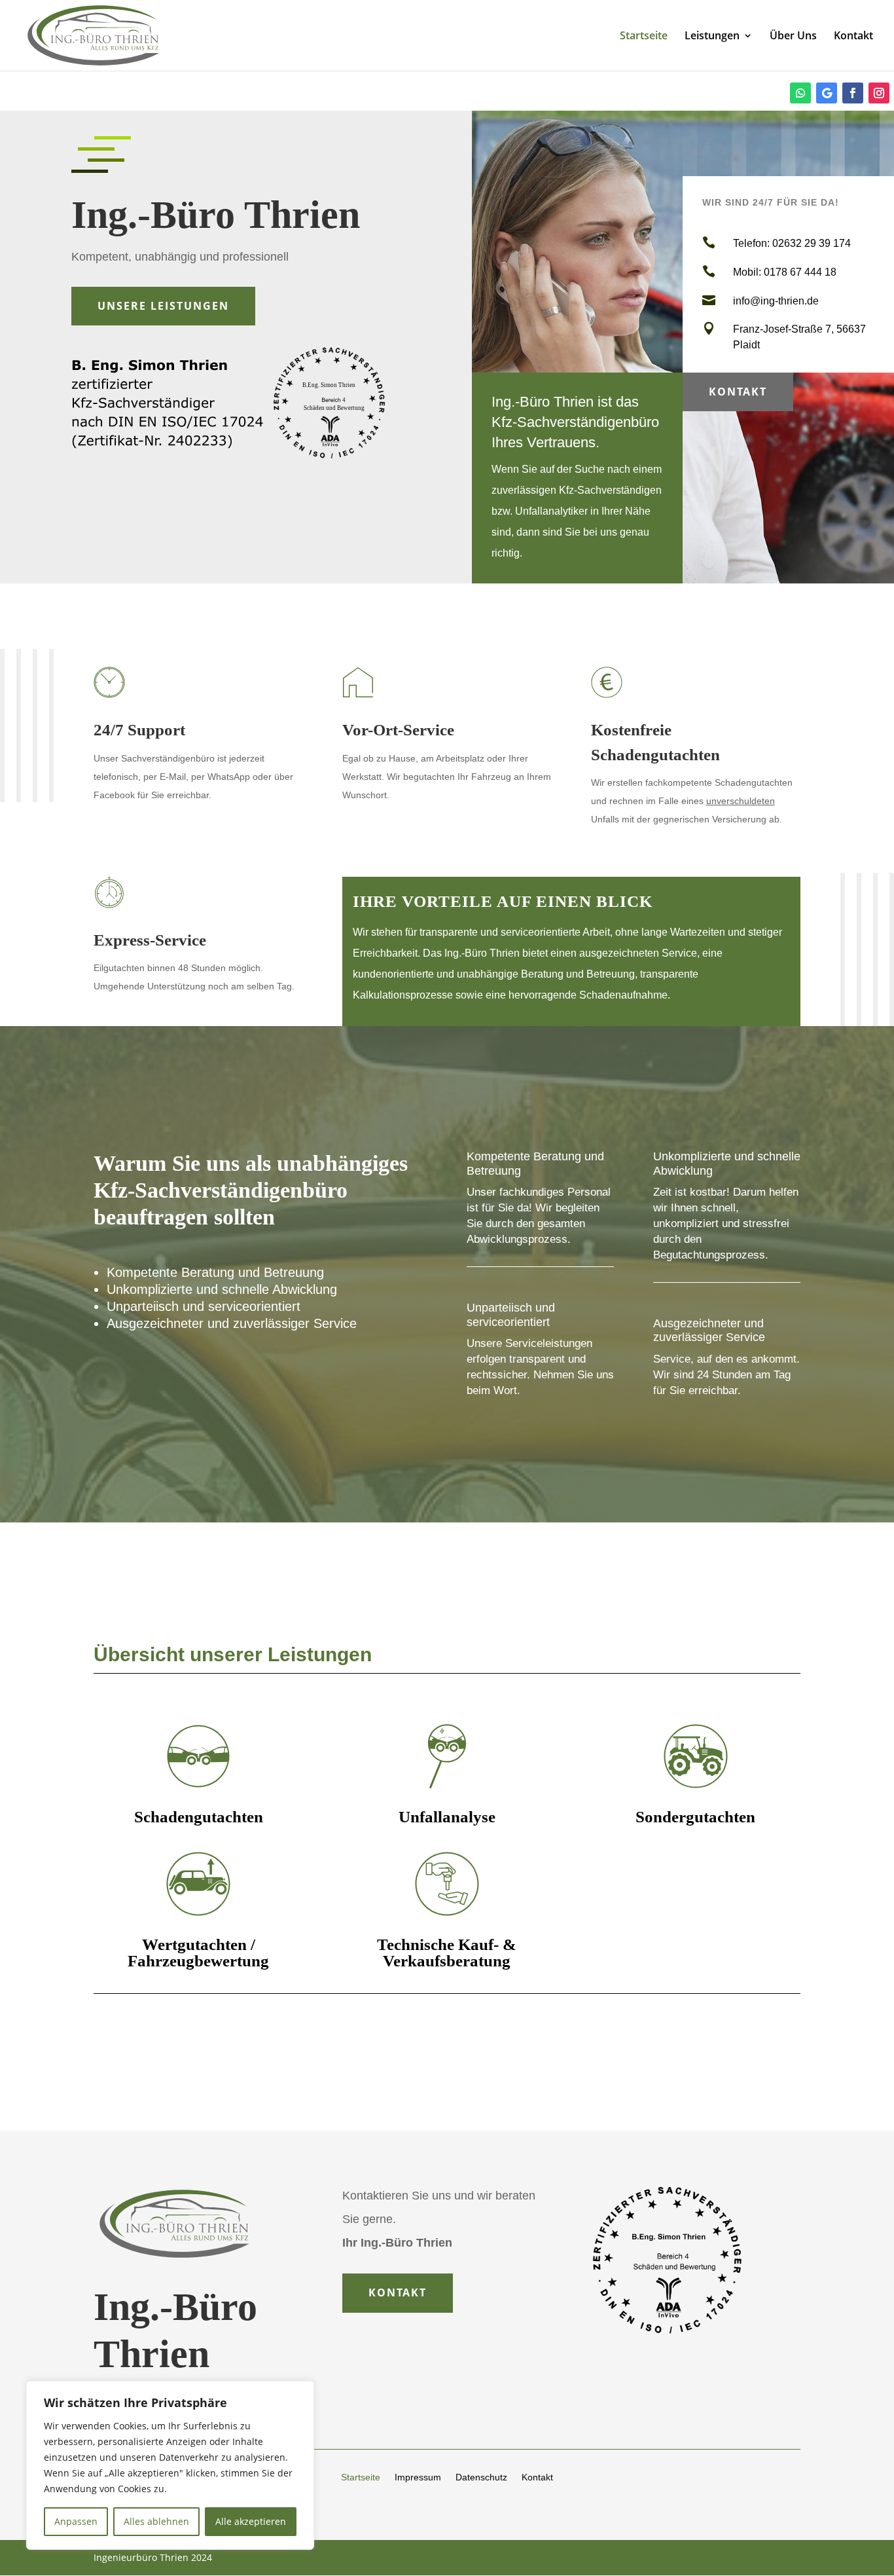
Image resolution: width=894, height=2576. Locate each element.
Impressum (418, 2477)
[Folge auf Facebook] (853, 93)
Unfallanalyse (447, 1817)
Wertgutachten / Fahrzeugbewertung (198, 1953)
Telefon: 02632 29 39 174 (792, 243)
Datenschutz (481, 2477)
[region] (170, 2465)
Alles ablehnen (156, 2521)
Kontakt (853, 37)
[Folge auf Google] (827, 93)
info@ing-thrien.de (776, 301)
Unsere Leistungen (163, 306)
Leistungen (712, 37)
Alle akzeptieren (251, 2521)
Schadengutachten (199, 1817)
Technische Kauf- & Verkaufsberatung (447, 1953)
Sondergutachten (695, 1817)
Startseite (644, 37)
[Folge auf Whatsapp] (800, 93)
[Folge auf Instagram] (879, 93)
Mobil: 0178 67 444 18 (785, 272)
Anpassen (76, 2521)
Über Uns (793, 37)
